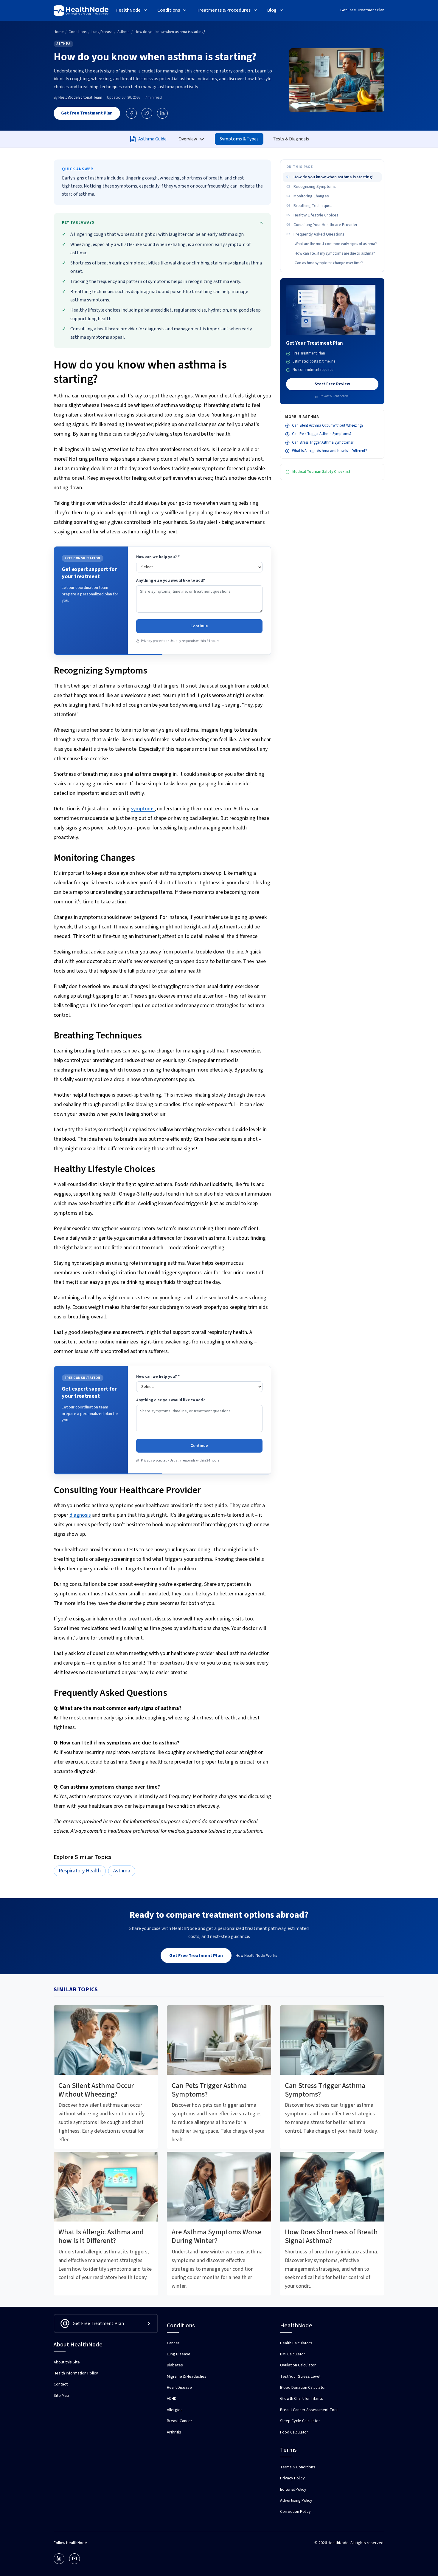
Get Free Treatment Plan (362, 10)
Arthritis (174, 2432)
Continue (199, 626)
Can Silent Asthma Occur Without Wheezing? (328, 425)
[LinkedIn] (162, 113)
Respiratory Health (80, 1871)
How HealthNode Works (257, 1956)
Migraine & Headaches (187, 2377)
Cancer (173, 2343)
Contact (61, 2384)
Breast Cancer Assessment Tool (309, 2410)
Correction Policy (295, 2512)
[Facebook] (131, 113)
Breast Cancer (180, 2421)
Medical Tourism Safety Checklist (321, 472)
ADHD (172, 2399)
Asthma (63, 44)
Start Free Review (332, 384)
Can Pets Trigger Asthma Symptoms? (322, 434)
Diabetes (175, 2365)
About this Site (67, 2362)
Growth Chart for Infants (302, 2399)
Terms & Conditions (298, 2467)
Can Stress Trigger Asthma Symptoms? (323, 442)
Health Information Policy (76, 2373)
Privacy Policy (292, 2478)
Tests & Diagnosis (291, 139)
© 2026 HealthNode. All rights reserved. (349, 2543)
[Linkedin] (59, 2559)
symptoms (143, 809)
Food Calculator (294, 2432)
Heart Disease (179, 2388)
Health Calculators (296, 2343)
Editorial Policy (293, 2490)
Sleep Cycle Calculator (300, 2421)
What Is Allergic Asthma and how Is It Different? (330, 451)
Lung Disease (179, 2354)
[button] (132, 11)
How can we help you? (158, 557)
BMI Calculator (293, 2354)
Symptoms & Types (239, 139)
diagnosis (80, 1515)
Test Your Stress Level (300, 2377)
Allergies (175, 2410)
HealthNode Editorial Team (80, 97)
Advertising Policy (296, 2501)
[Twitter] (147, 113)
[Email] (74, 2559)
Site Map (61, 2396)
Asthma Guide (152, 139)
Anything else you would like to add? (171, 580)
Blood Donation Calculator (303, 2388)
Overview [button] (188, 139)
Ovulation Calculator (298, 2365)
